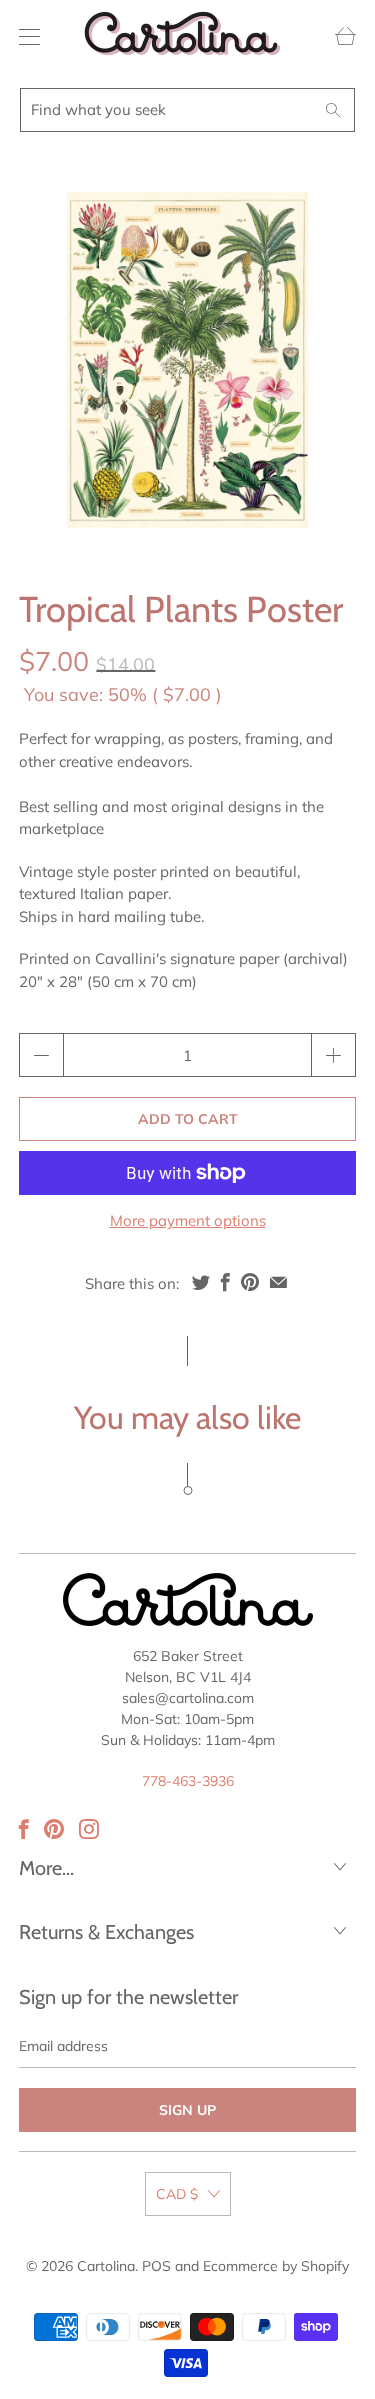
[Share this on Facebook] (225, 1282)
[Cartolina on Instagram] (89, 1829)
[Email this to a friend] (278, 1282)
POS (156, 2266)
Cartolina (106, 2266)
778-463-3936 (188, 1781)
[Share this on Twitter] (201, 1282)
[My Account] (24, 36)
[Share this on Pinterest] (250, 1282)
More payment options (188, 1220)
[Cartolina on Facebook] (24, 1829)
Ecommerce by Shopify (276, 2266)
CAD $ (177, 2194)
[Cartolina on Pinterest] (54, 1829)
